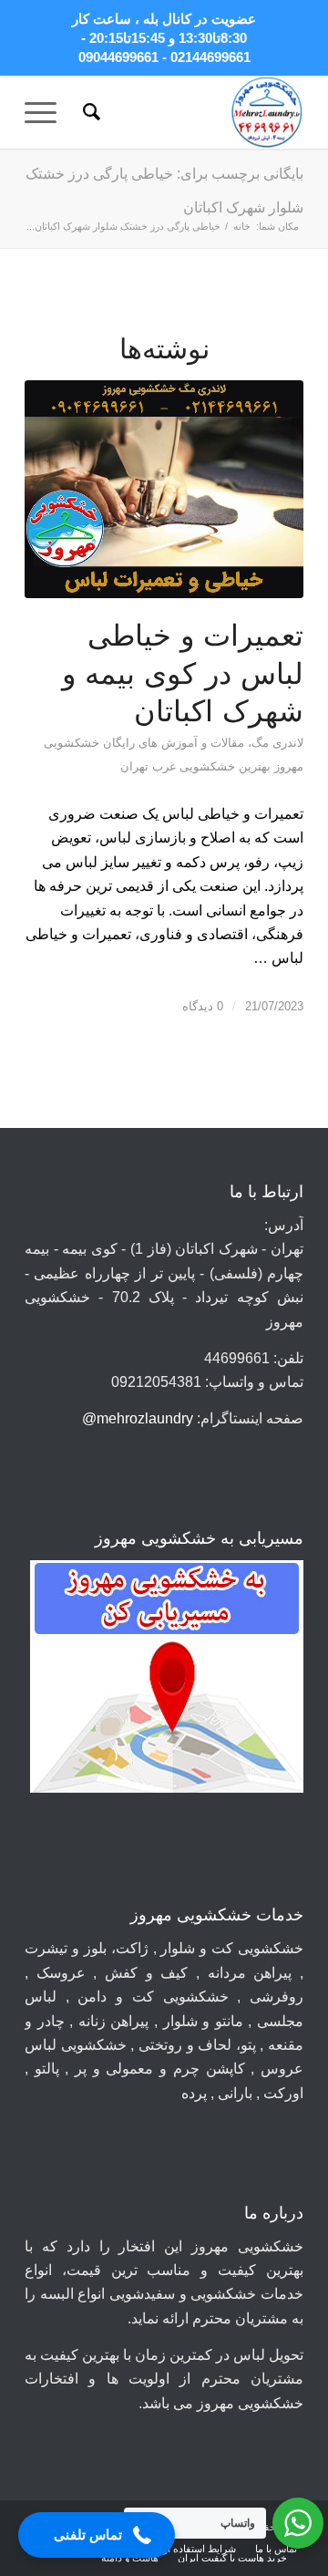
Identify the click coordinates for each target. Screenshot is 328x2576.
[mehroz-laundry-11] (192, 112)
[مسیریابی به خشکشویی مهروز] (167, 1680)
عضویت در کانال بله (200, 19)
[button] (97, 2535)
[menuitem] (89, 112)
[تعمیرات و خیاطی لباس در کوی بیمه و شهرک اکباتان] (164, 490)
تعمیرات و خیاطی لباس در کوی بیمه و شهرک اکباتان (183, 673)
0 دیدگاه (203, 1006)
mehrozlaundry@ (138, 1418)
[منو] (46, 112)
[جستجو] (89, 112)
